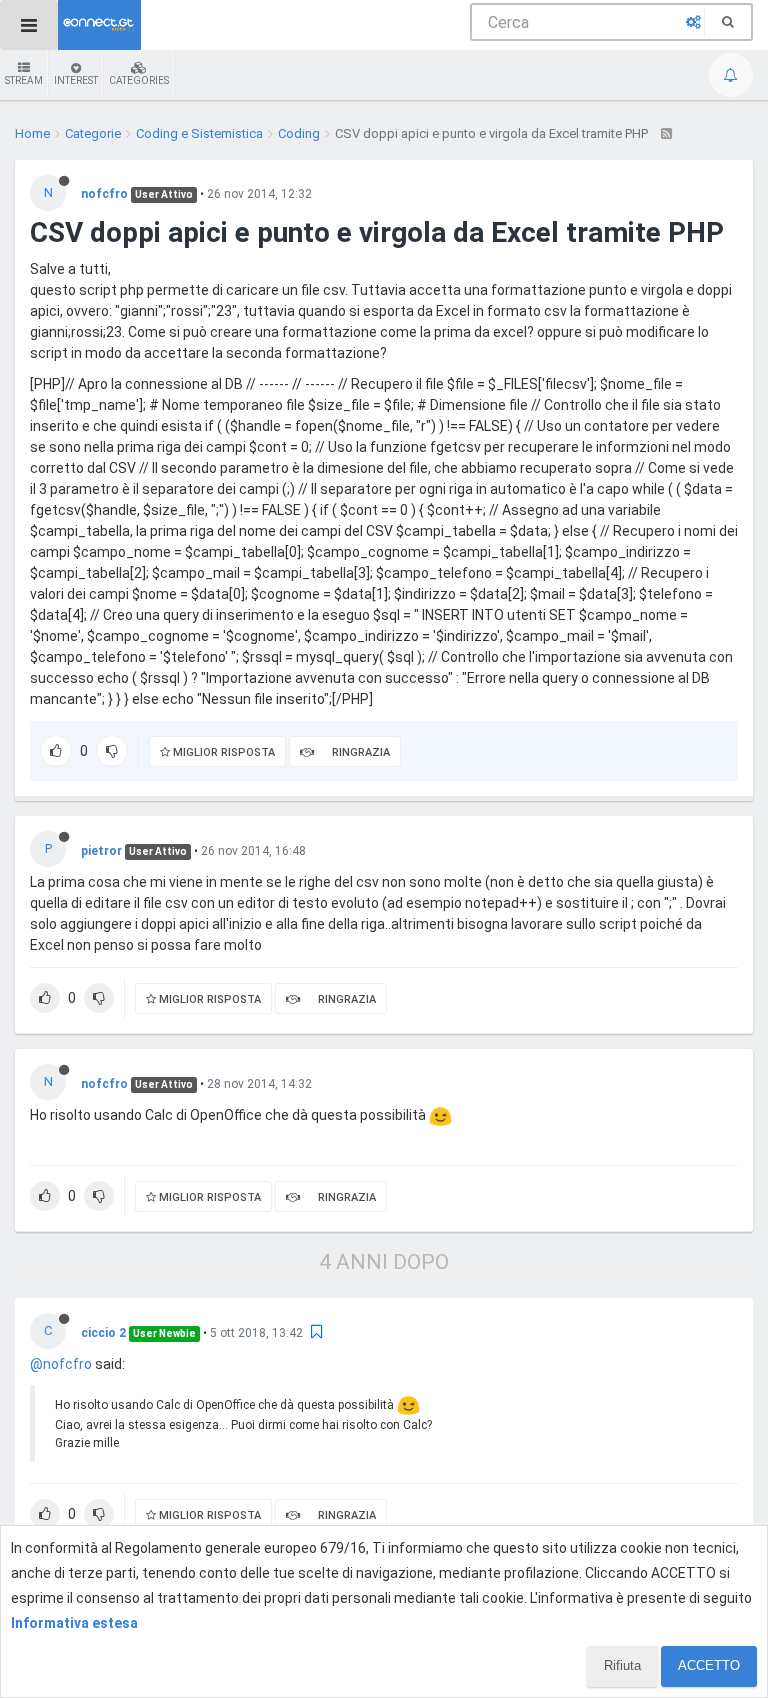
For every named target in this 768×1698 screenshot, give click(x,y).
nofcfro (104, 194)
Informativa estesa (74, 1623)
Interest (76, 80)
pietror (101, 851)
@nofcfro (61, 1364)
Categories (139, 80)
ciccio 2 (103, 1333)
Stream (24, 80)
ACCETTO (709, 1665)
